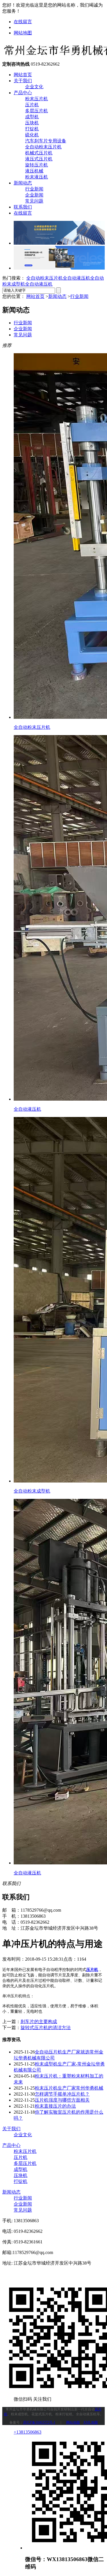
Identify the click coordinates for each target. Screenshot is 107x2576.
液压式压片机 (39, 159)
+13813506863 (28, 2432)
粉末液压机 (37, 177)
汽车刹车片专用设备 (46, 141)
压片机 (32, 105)
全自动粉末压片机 (43, 147)
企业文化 (34, 87)
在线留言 (23, 22)
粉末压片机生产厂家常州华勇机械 (69, 2088)
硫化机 (32, 135)
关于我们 (23, 81)
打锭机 (32, 129)
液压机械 (34, 171)
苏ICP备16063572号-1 (39, 2422)
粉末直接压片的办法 (55, 2106)
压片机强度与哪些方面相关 (62, 2100)
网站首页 (23, 75)
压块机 (32, 123)
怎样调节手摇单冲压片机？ (62, 2094)
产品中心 (23, 93)
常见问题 (34, 201)
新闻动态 (23, 183)
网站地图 (23, 33)
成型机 (32, 117)
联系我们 (23, 207)
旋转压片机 (37, 165)
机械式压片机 (39, 153)
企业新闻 (34, 195)
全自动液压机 (76, 278)
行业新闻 (34, 189)
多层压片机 (37, 111)
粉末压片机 (37, 99)
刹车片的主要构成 (39, 2022)
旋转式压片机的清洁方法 (46, 2028)
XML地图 (91, 2422)
